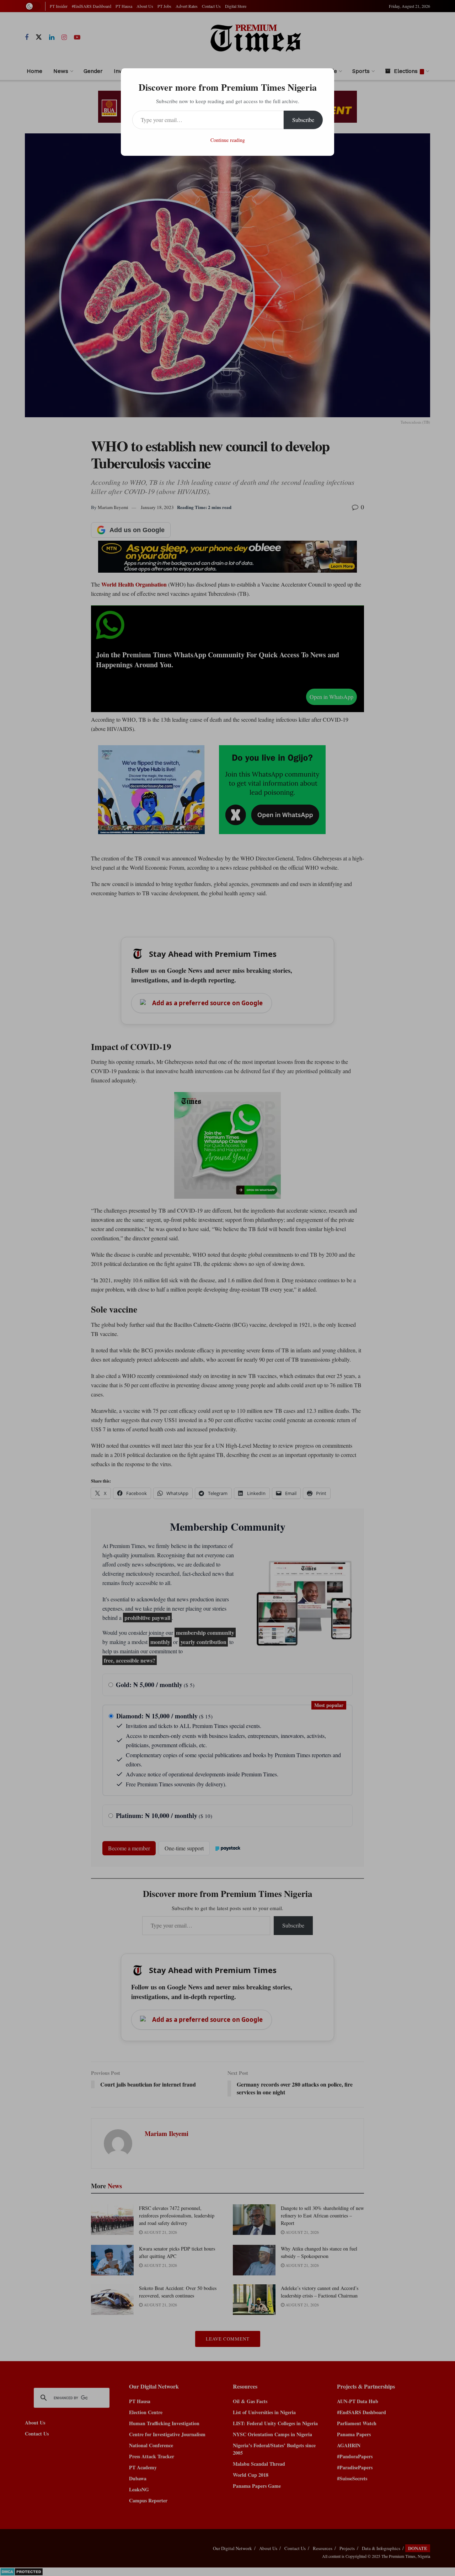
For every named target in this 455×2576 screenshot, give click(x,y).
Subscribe (303, 120)
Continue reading (228, 140)
